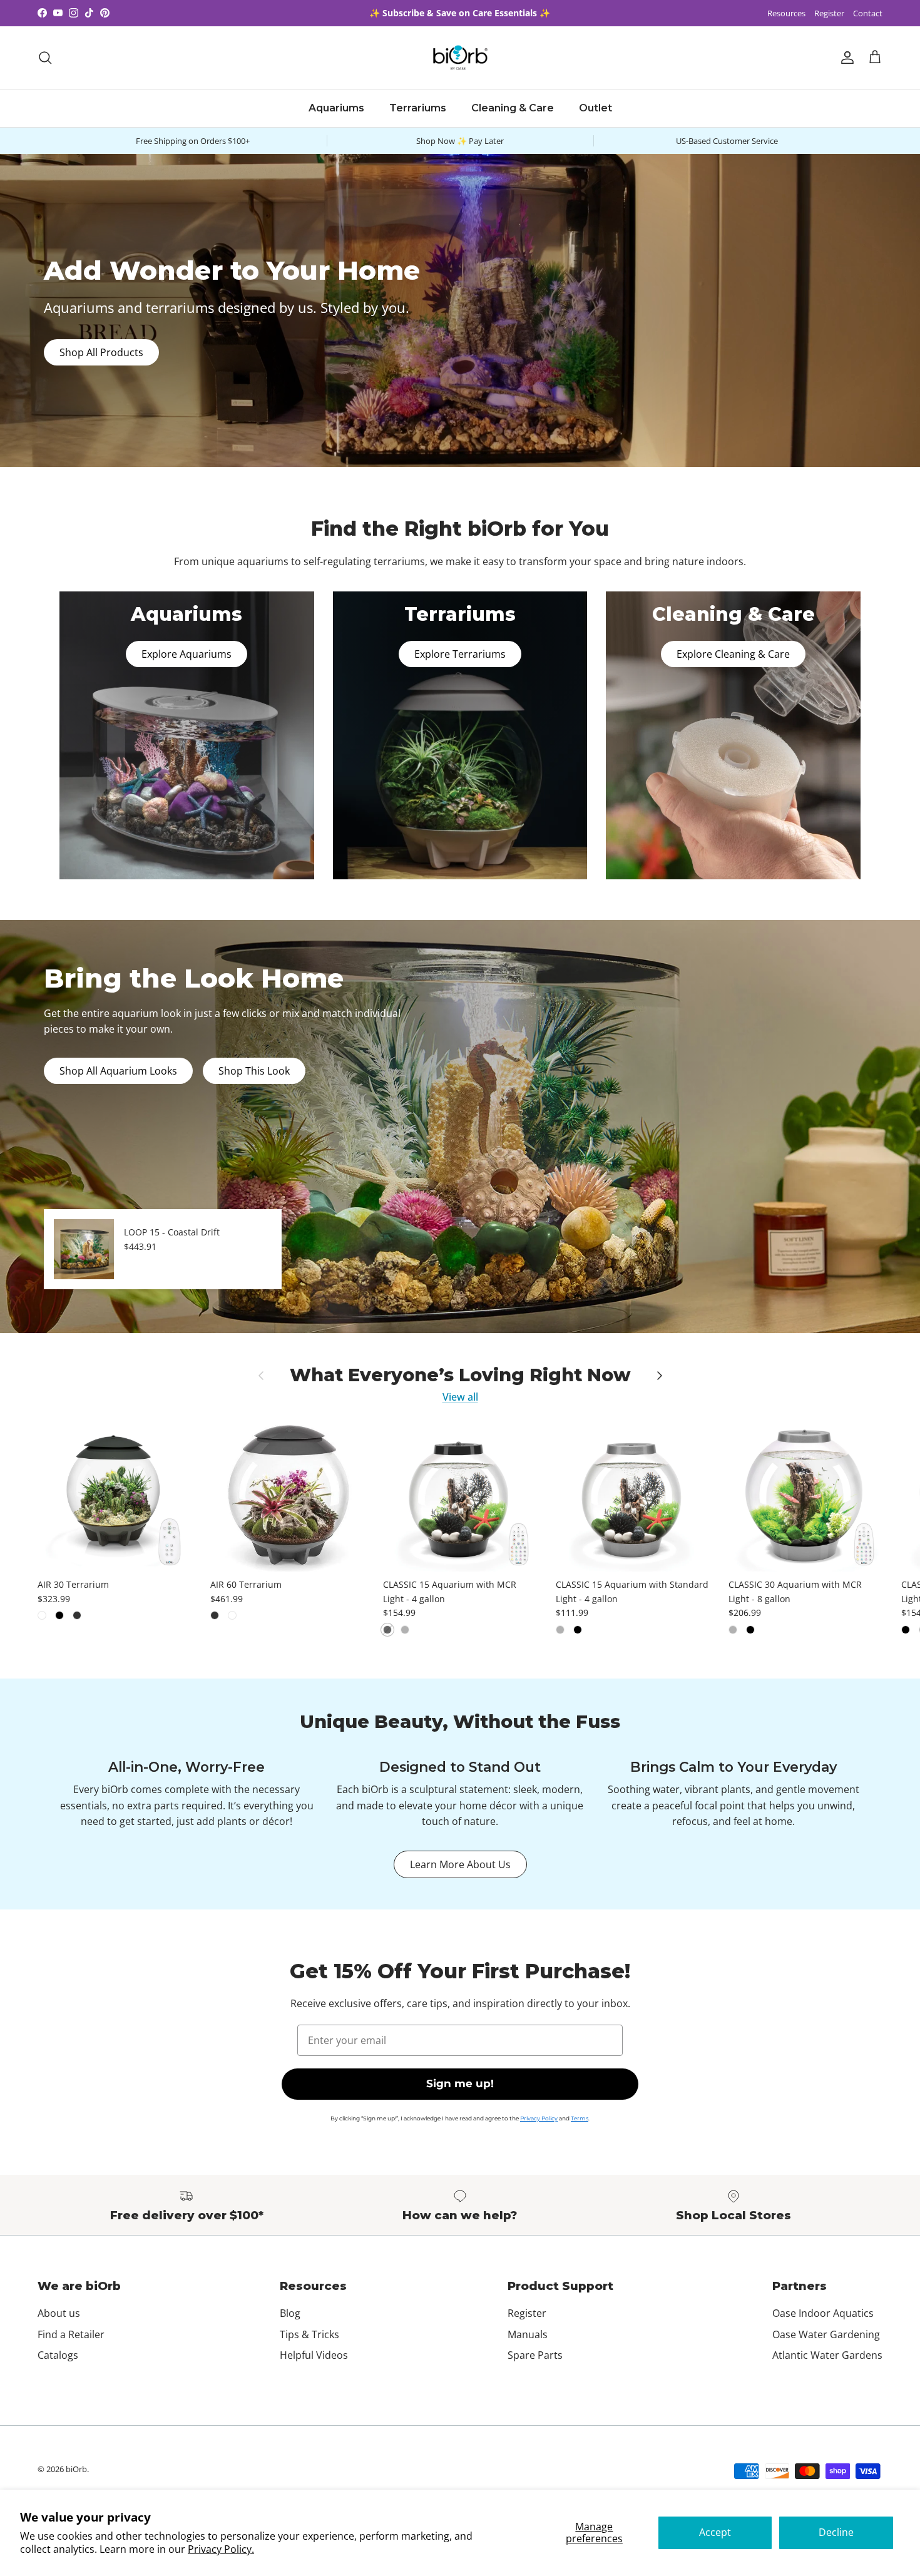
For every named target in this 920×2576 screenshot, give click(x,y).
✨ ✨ (460, 13)
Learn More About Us (460, 1864)
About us (59, 2313)
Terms (580, 2118)
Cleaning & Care (513, 108)
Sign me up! (460, 2083)
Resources (786, 13)
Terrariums (418, 108)
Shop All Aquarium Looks (118, 1071)
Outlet (595, 108)
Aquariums (336, 108)
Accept (715, 2532)
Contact (868, 13)
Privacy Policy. (221, 2549)
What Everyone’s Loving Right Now (460, 1375)
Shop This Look (254, 1071)
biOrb (76, 2469)
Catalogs (58, 2355)
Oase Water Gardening (826, 2334)
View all (460, 1397)
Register (829, 13)
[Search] (45, 58)
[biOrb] (460, 58)
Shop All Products (101, 352)
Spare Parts (535, 2355)
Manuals (528, 2334)
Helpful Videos (314, 2355)
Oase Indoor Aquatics (823, 2313)
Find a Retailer (71, 2334)
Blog (290, 2313)
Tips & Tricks (309, 2334)
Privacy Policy (539, 2118)
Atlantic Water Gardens (827, 2355)
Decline (836, 2532)
